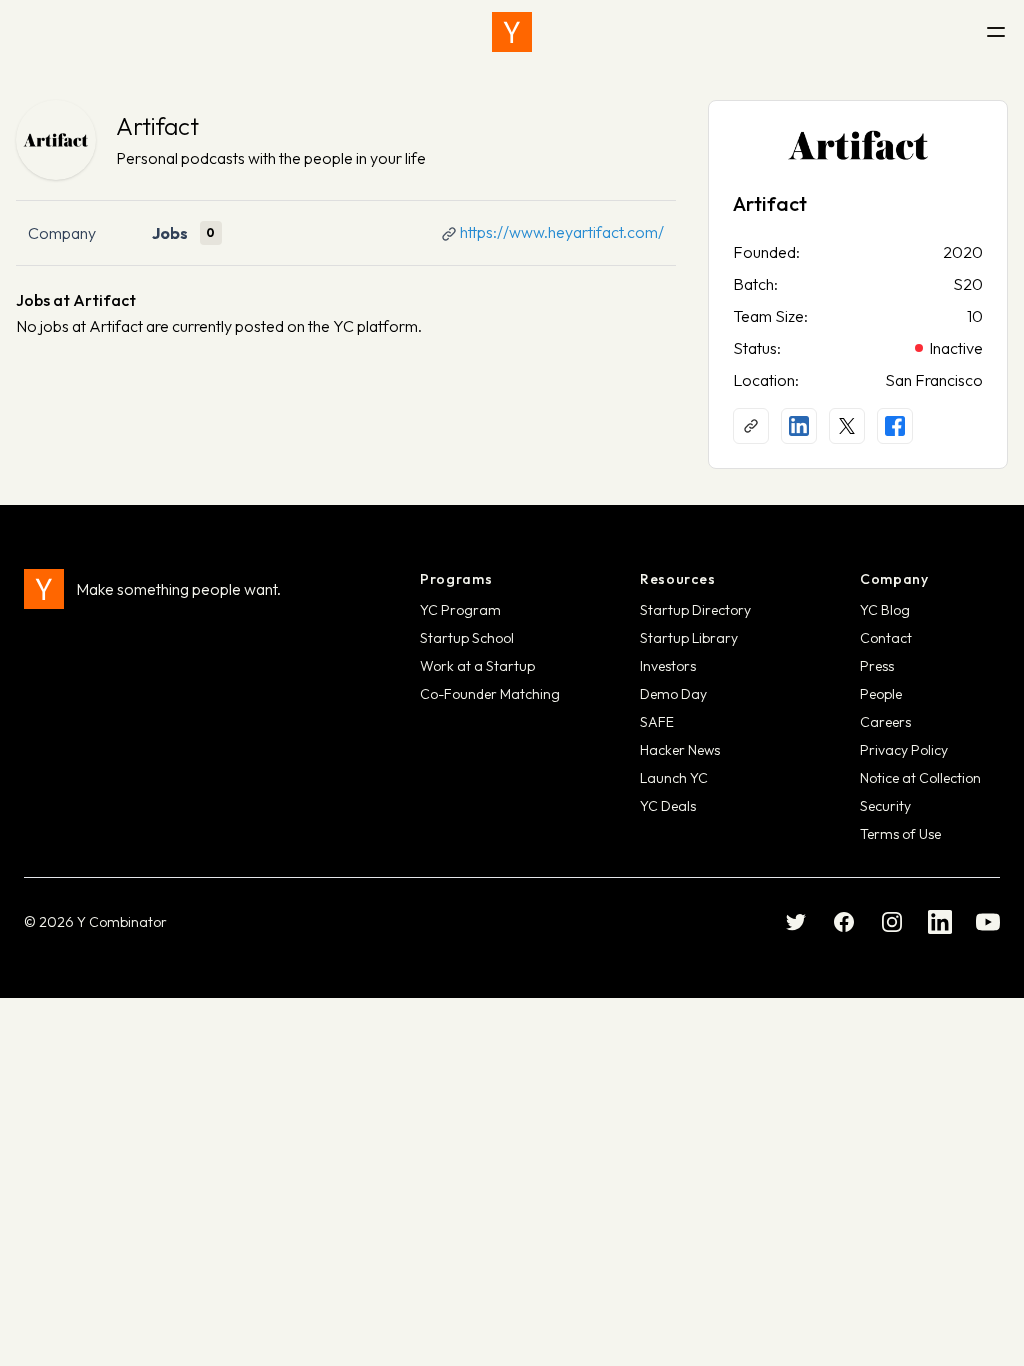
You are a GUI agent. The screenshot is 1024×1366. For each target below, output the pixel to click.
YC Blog (885, 610)
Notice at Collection (920, 778)
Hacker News (680, 750)
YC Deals (668, 806)
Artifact (157, 126)
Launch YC (674, 778)
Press (877, 666)
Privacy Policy (904, 750)
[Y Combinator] (512, 32)
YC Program (460, 610)
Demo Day (673, 694)
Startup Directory (695, 610)
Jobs (170, 233)
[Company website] (751, 426)
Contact (886, 638)
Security (885, 806)
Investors (668, 666)
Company (62, 233)
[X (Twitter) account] (847, 426)
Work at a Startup (477, 666)
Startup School (467, 638)
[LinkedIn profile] (799, 426)
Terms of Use (900, 834)
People (881, 694)
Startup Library (689, 638)
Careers (885, 722)
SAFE (657, 722)
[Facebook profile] (895, 426)
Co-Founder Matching (490, 694)
